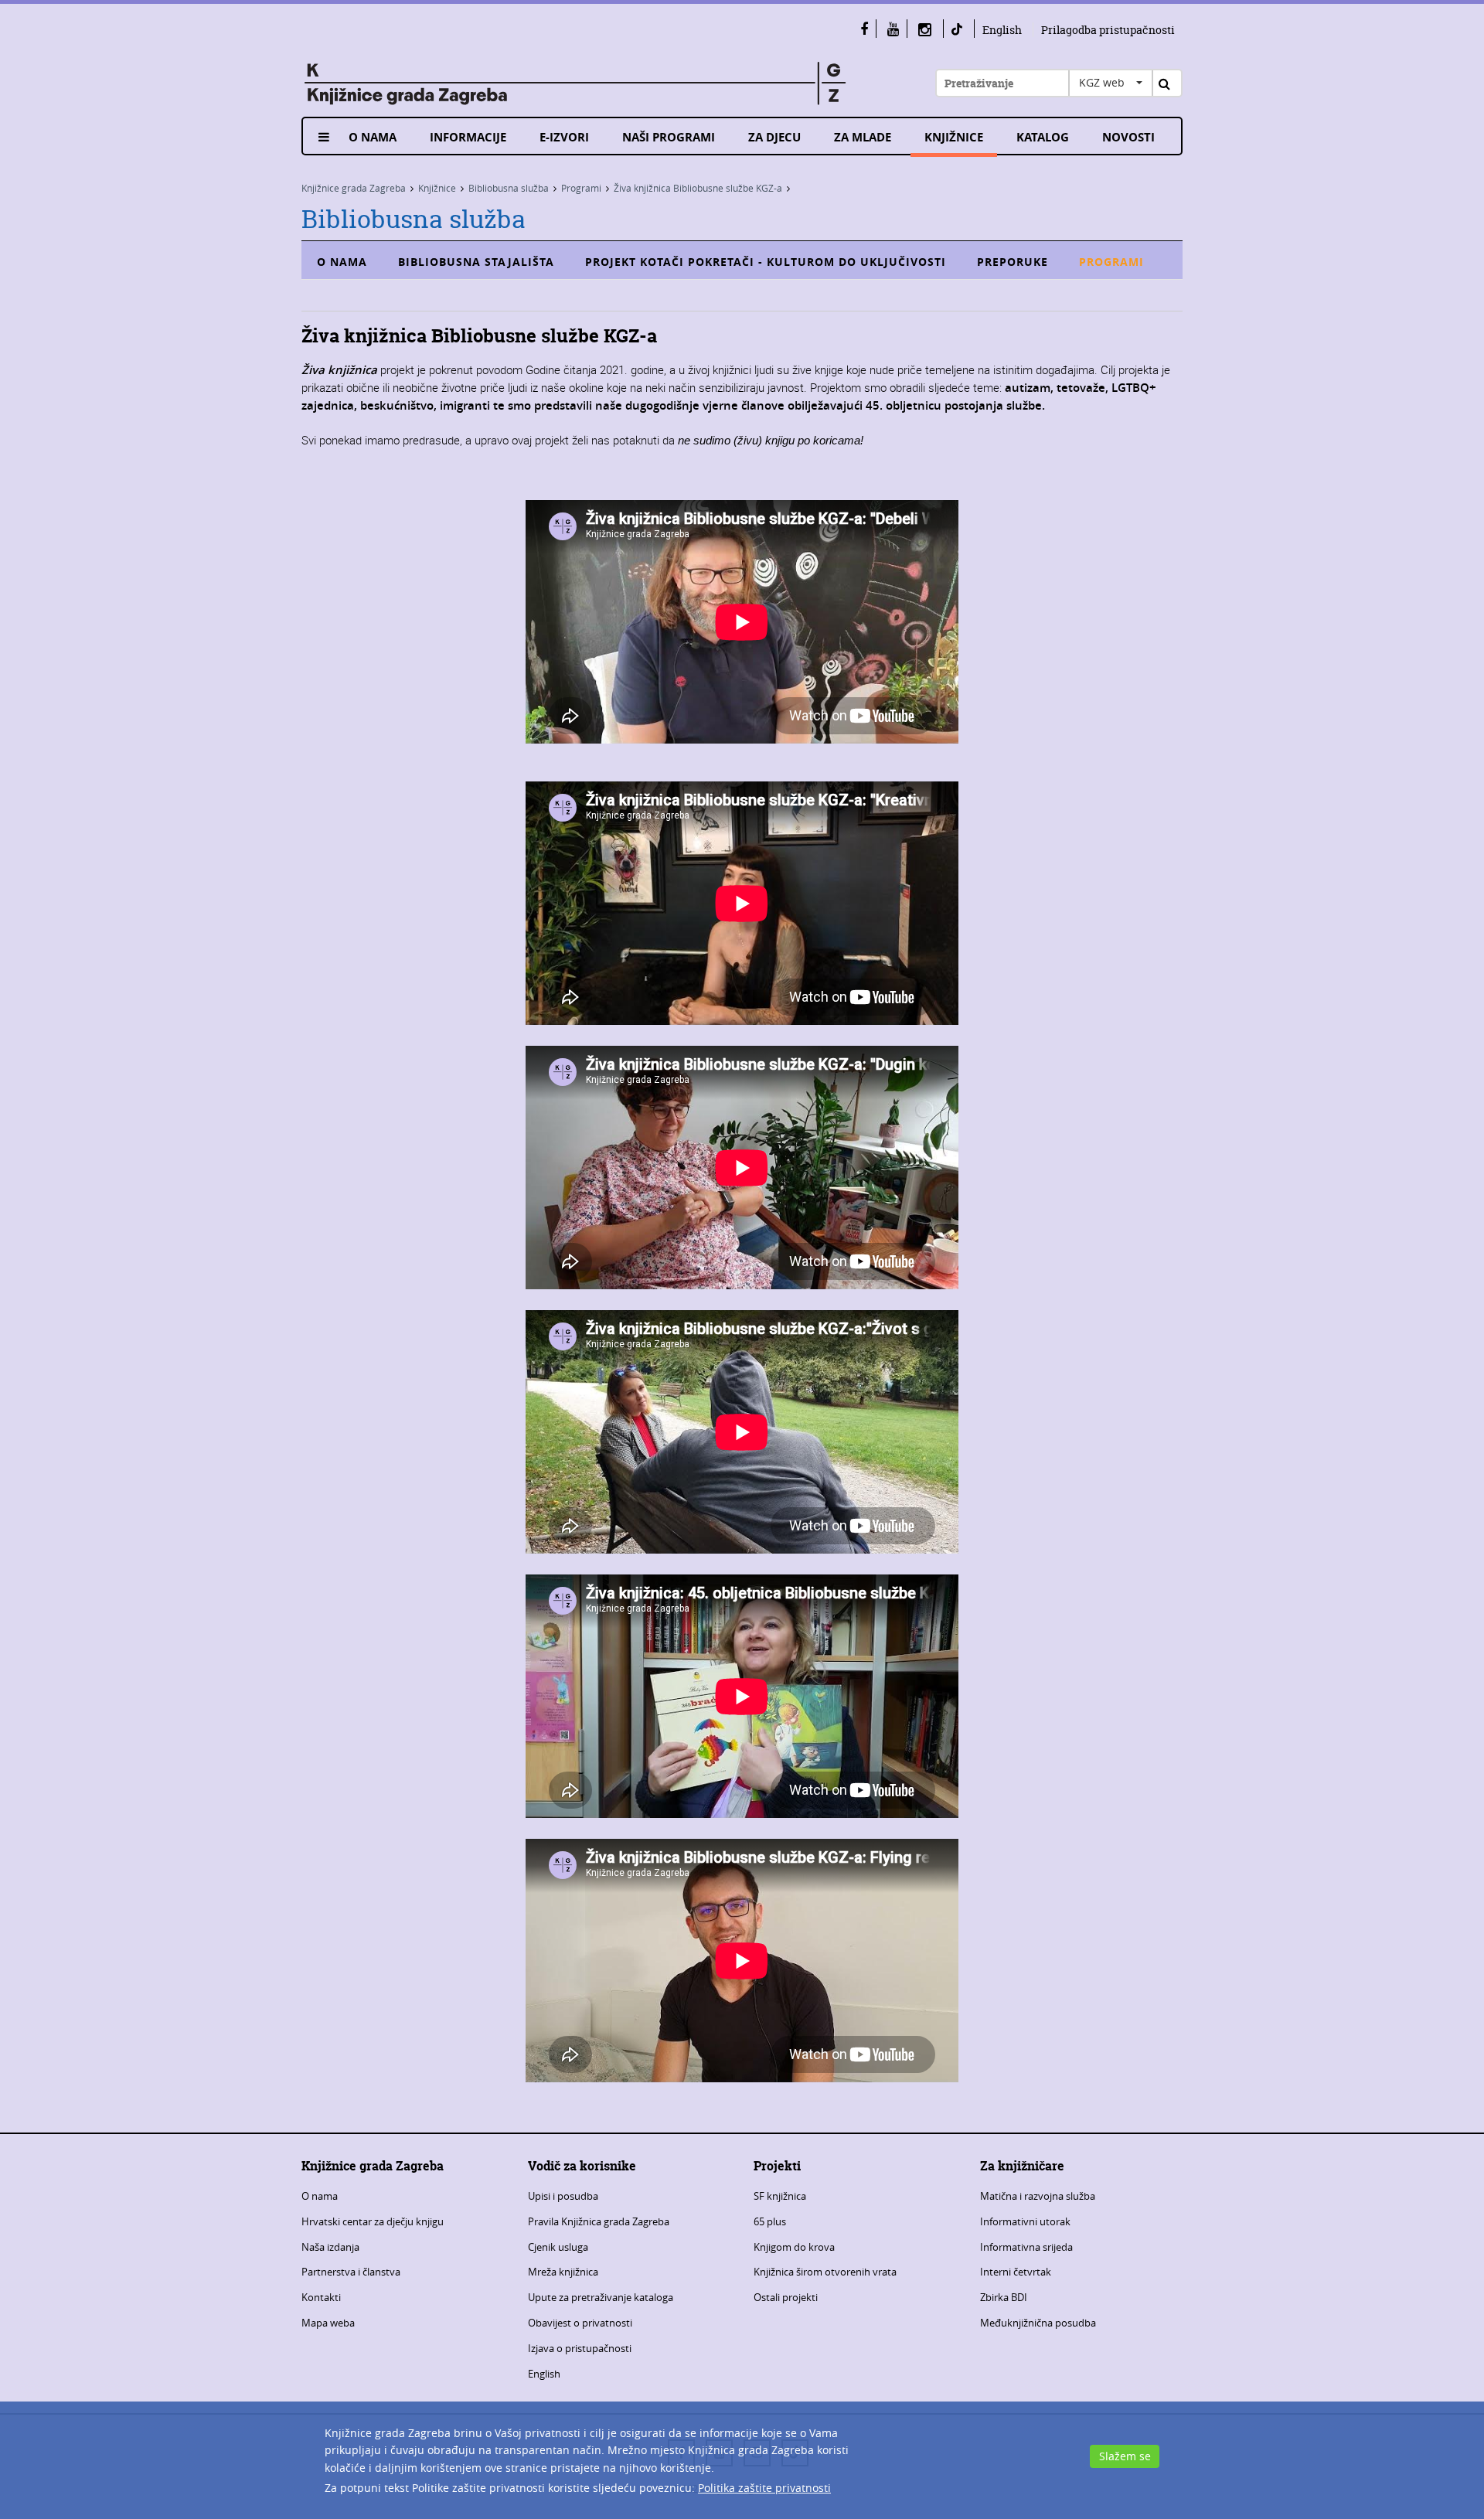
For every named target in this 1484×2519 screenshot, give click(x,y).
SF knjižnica (780, 2196)
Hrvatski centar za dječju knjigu (373, 2221)
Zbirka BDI (1004, 2297)
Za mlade (863, 137)
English (1002, 30)
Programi (581, 188)
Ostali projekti (786, 2297)
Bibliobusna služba (509, 188)
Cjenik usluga (558, 2247)
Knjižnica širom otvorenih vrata (825, 2272)
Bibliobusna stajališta (476, 262)
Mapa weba (328, 2323)
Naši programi (669, 137)
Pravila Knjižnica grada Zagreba (599, 2221)
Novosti (1128, 137)
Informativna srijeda (1026, 2247)
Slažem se (1125, 2456)
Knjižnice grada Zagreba (354, 188)
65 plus (770, 2221)
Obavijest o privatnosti (580, 2323)
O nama (373, 137)
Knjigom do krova (794, 2247)
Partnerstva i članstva (351, 2272)
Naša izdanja (330, 2247)
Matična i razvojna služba (1038, 2196)
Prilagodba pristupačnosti (1108, 30)
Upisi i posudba (563, 2196)
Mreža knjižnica (563, 2272)
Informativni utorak (1025, 2221)
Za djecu (774, 137)
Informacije (468, 137)
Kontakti (321, 2297)
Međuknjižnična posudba (1038, 2323)
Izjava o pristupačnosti (580, 2348)
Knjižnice (954, 137)
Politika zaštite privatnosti (764, 2488)
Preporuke (1013, 262)
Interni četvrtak (1016, 2272)
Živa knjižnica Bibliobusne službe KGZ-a (698, 188)
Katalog (1043, 137)
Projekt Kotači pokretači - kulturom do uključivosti (766, 262)
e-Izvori (564, 137)
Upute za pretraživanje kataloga (601, 2297)
